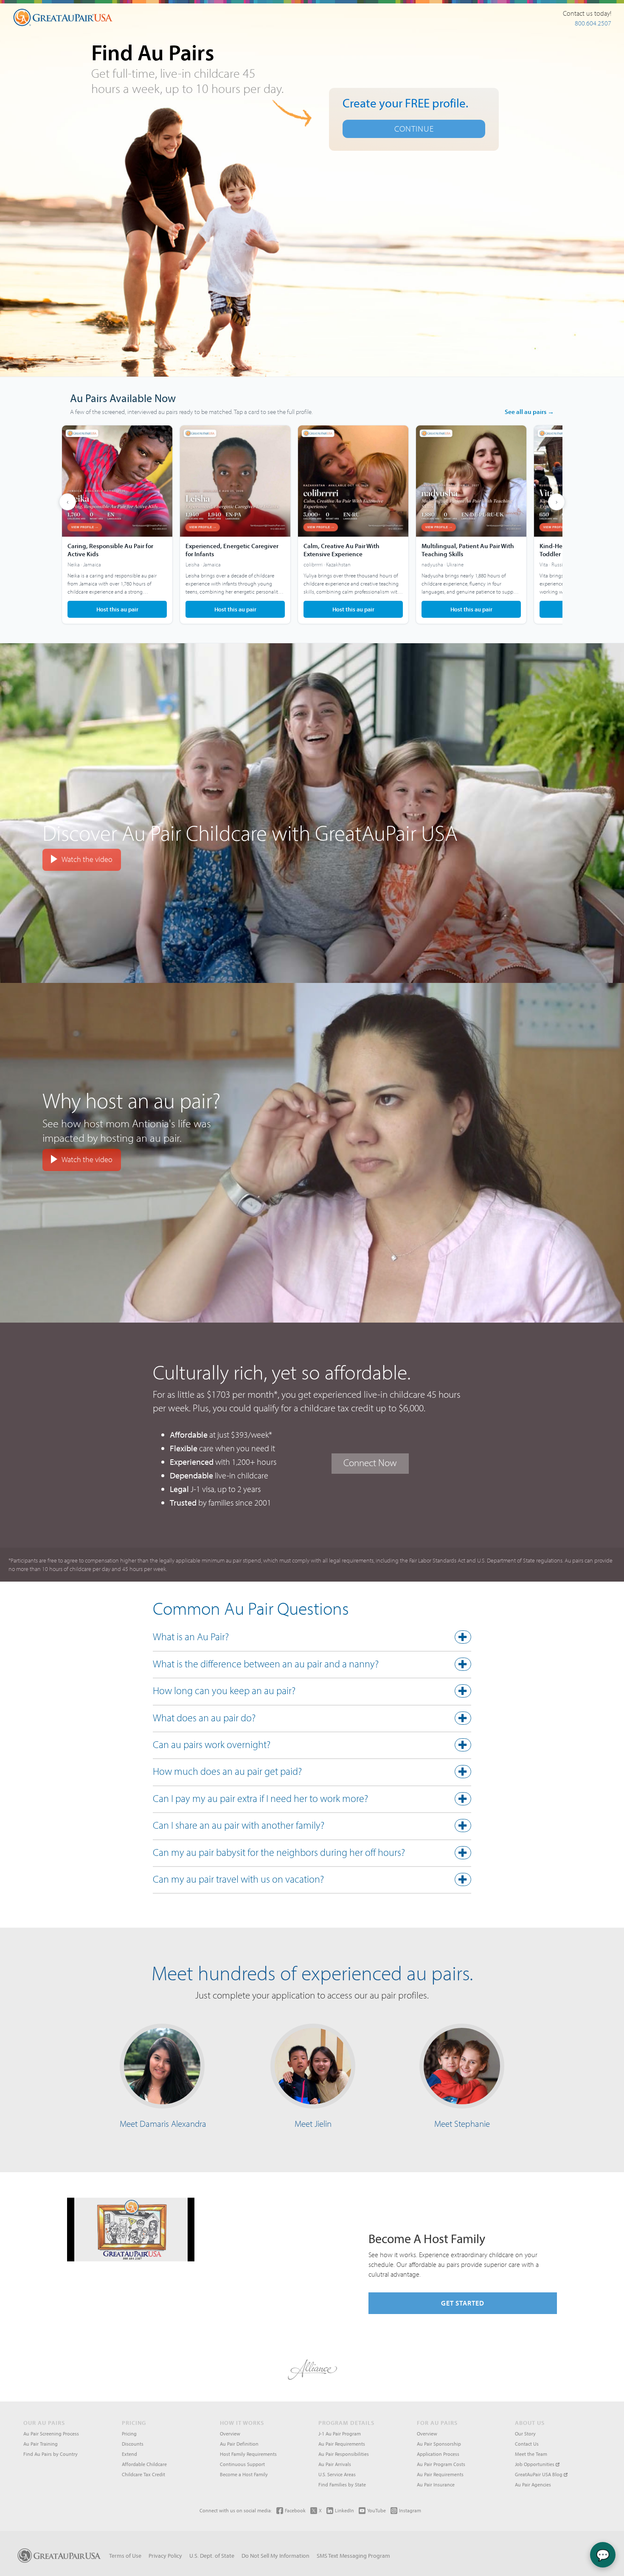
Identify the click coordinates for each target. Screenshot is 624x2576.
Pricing (129, 2434)
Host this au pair (117, 609)
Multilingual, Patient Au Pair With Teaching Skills (468, 550)
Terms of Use (125, 2556)
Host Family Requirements (248, 2454)
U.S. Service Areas (337, 2474)
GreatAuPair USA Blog (539, 2474)
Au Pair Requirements (342, 2444)
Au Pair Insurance (436, 2485)
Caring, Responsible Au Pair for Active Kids (110, 550)
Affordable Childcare (144, 2464)
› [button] (557, 502)
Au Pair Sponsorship (439, 2444)
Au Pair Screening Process (51, 2434)
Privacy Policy (165, 2556)
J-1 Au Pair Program (340, 2434)
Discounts (133, 2444)
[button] (312, 1639)
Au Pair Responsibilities (344, 2454)
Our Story (525, 2434)
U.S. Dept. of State (212, 2556)
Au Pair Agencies (533, 2485)
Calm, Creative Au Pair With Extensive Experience (342, 550)
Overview (230, 2434)
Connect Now (370, 1463)
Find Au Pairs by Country (51, 2454)
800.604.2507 (593, 23)
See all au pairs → (529, 412)
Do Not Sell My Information (275, 2556)
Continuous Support (242, 2464)
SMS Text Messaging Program (353, 2556)
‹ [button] (67, 502)
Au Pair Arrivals (335, 2464)
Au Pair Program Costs (441, 2464)
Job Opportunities (535, 2464)
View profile (117, 525)
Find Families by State (342, 2485)
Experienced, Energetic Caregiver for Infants (232, 550)
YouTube (377, 2510)
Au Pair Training (41, 2444)
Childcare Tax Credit (143, 2474)
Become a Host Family (244, 2474)
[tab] (312, 1639)
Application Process (438, 2454)
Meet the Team (531, 2454)
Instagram (410, 2510)
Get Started (463, 2303)
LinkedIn (344, 2510)
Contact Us (527, 2444)
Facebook (295, 2510)
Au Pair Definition (239, 2444)
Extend (129, 2454)
